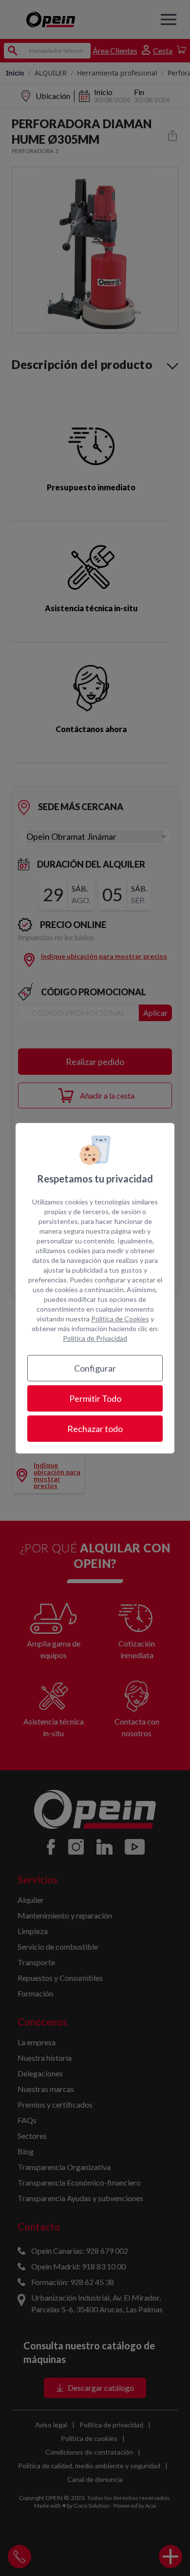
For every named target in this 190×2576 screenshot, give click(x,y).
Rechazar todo (95, 1429)
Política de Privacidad (95, 1338)
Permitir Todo (95, 1398)
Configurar (95, 1368)
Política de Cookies (120, 1319)
